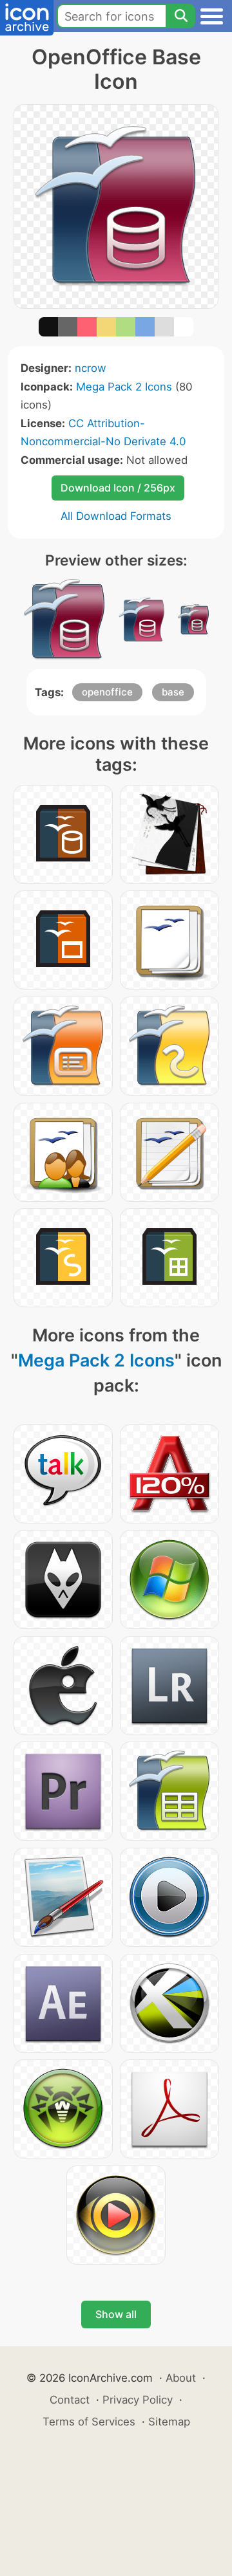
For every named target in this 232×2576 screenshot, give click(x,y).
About (181, 2378)
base (173, 692)
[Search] (180, 16)
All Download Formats (116, 516)
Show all (116, 2314)
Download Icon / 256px (118, 488)
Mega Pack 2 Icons (124, 387)
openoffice (107, 692)
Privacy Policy (138, 2400)
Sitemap (169, 2422)
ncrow (91, 368)
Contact (70, 2400)
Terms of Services (89, 2422)
